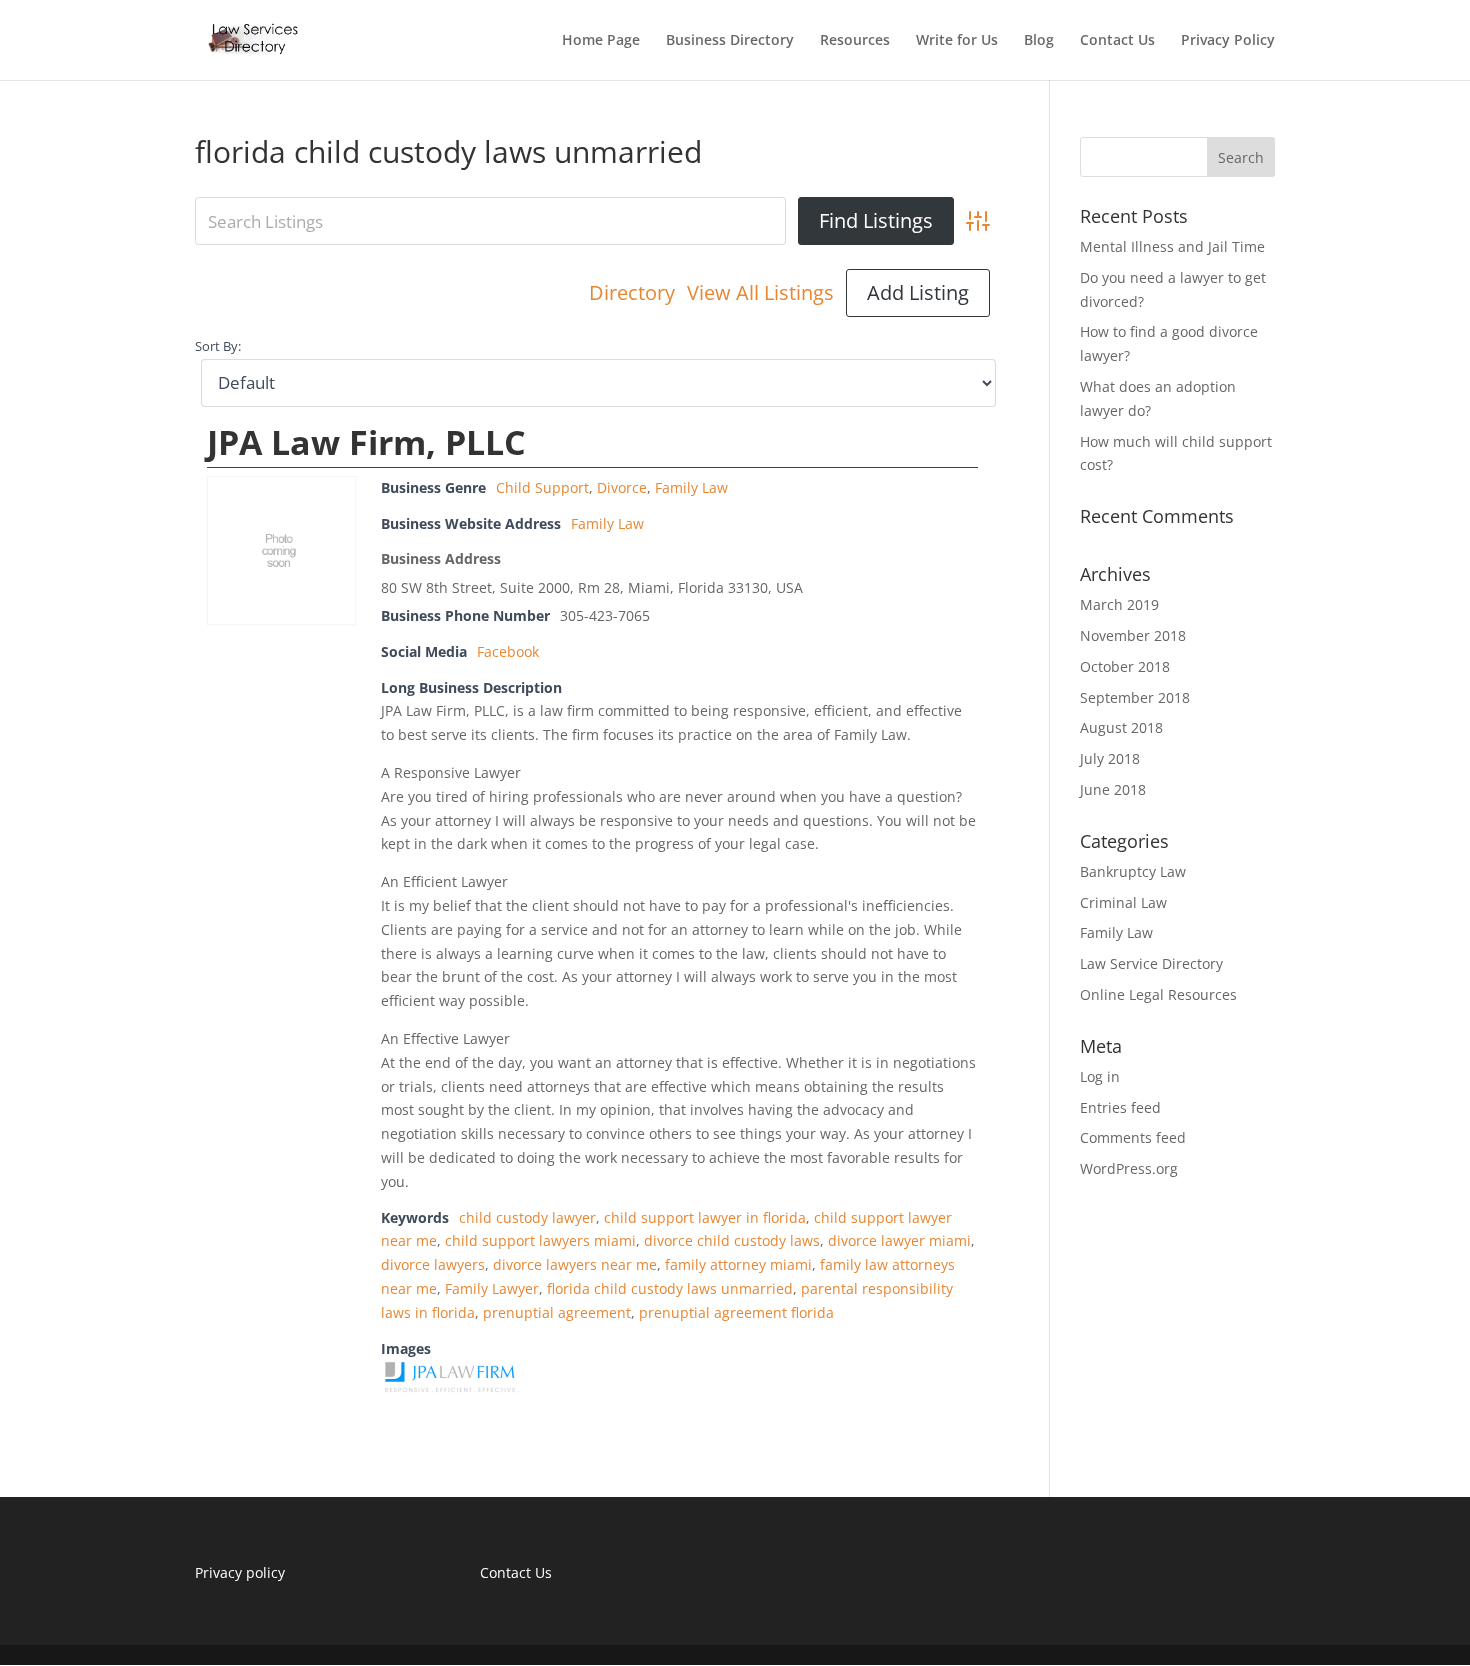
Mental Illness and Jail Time (1172, 246)
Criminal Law (1123, 902)
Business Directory (730, 41)
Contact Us (1117, 41)
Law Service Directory (1151, 963)
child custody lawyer (527, 1217)
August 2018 (1121, 727)
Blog (1039, 41)
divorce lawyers (433, 1264)
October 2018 (1125, 666)
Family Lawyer (492, 1288)
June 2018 (1113, 789)
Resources (855, 41)
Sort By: (218, 346)
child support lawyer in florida (705, 1217)
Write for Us (957, 41)
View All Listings (760, 293)
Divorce (622, 487)
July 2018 (1110, 758)
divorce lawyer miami (899, 1240)
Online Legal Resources (1158, 994)
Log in (1100, 1076)
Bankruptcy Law (1133, 871)
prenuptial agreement (557, 1312)
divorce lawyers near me (575, 1264)
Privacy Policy (1228, 41)
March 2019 (1119, 604)
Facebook (508, 651)
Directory (632, 293)
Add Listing (918, 292)
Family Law (691, 487)
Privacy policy (240, 1572)
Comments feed (1133, 1137)
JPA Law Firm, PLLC (366, 442)
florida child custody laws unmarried (670, 1288)
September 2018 (1135, 697)
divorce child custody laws (732, 1240)
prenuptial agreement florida (736, 1312)
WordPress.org (1129, 1168)
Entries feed (1120, 1107)
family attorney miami (738, 1264)
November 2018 (1133, 635)
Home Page (601, 41)
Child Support (542, 487)
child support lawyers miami (540, 1240)
